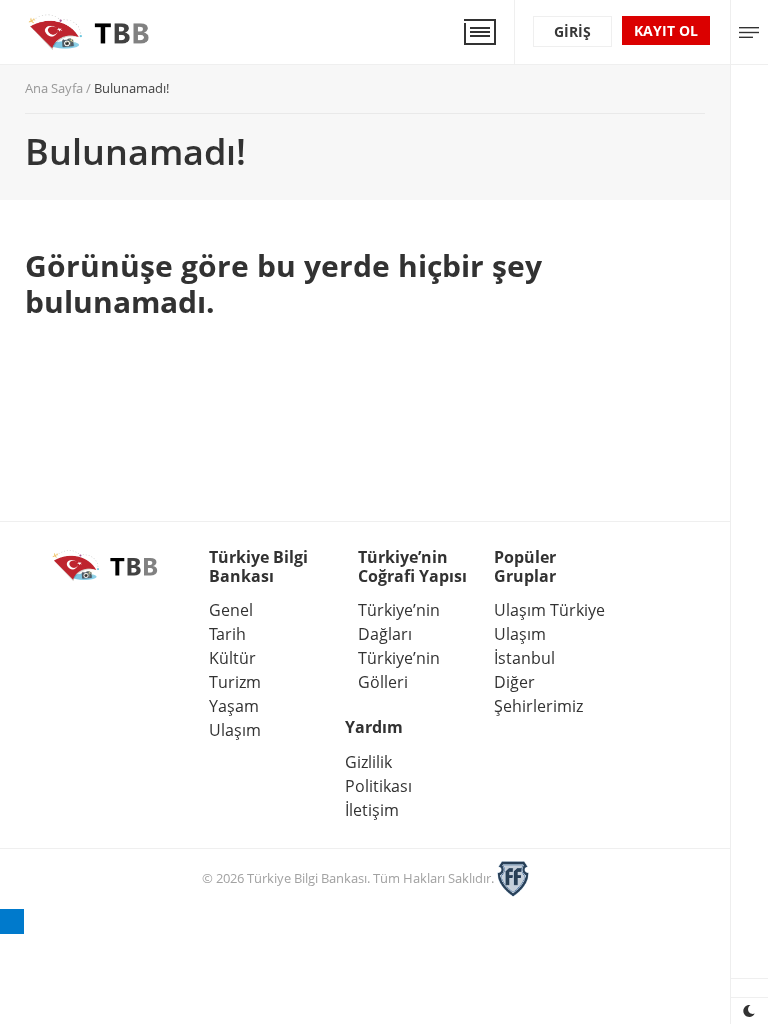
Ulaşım (235, 730)
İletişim (372, 810)
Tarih (227, 634)
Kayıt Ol (666, 30)
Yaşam (234, 706)
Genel (231, 610)
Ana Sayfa (54, 88)
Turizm (235, 682)
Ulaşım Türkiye (549, 610)
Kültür (232, 658)
